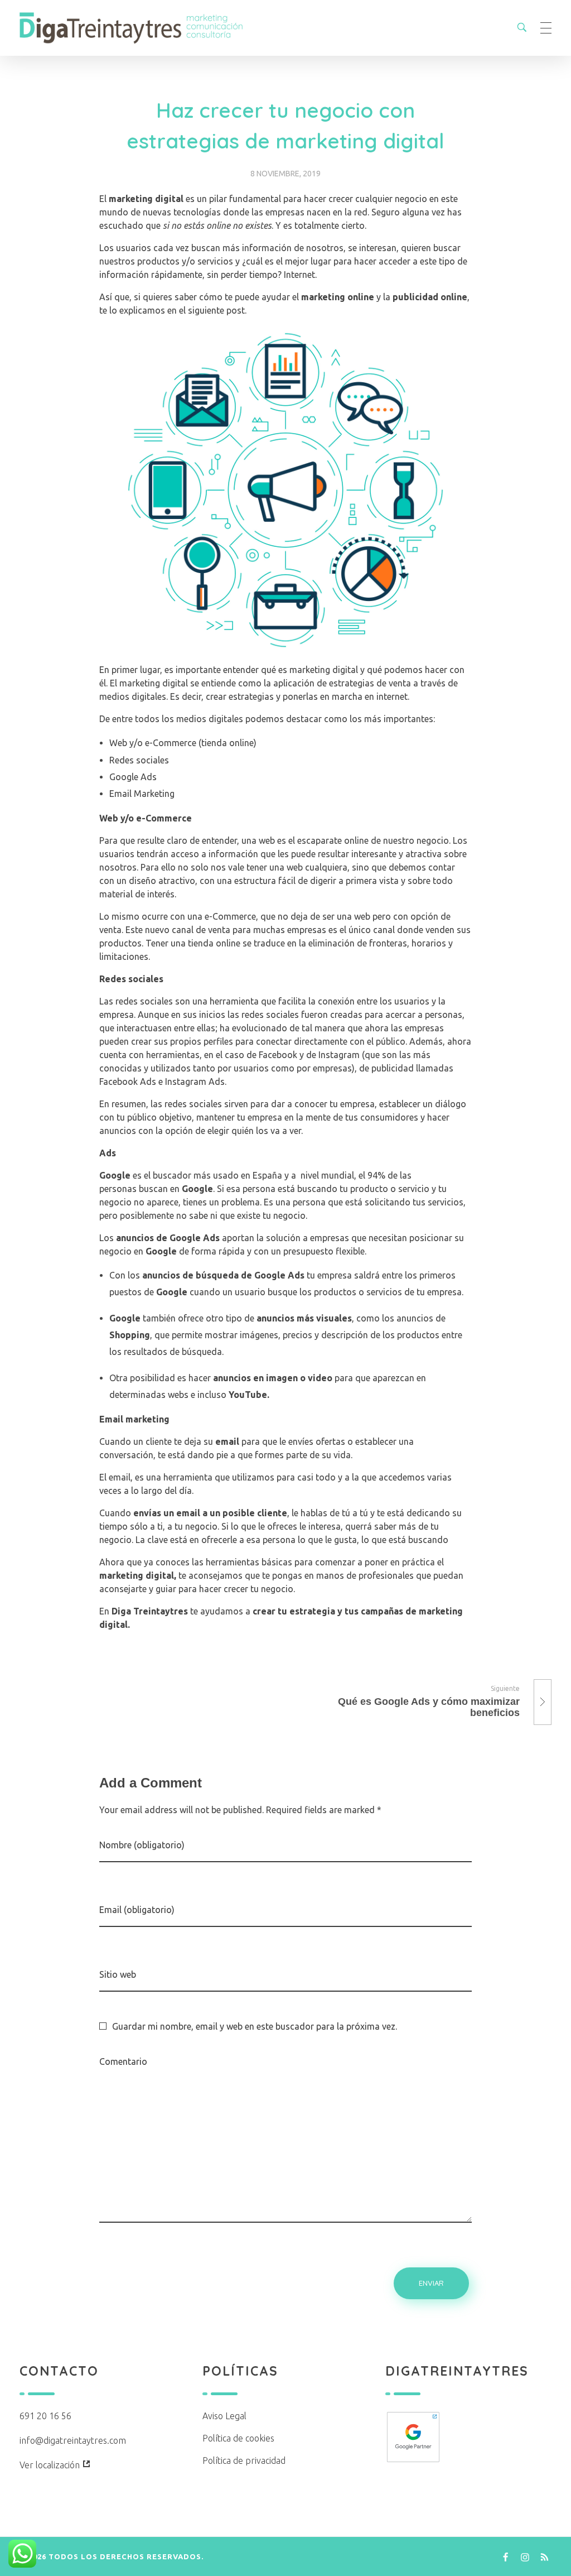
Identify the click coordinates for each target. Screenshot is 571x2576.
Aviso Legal (224, 2416)
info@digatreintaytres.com (73, 2440)
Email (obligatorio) (137, 1910)
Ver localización (51, 2465)
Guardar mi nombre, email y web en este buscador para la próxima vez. (255, 2026)
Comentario (123, 2061)
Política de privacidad (244, 2460)
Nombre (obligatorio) (142, 1845)
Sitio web (118, 1974)
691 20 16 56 (45, 2416)
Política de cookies (238, 2438)
